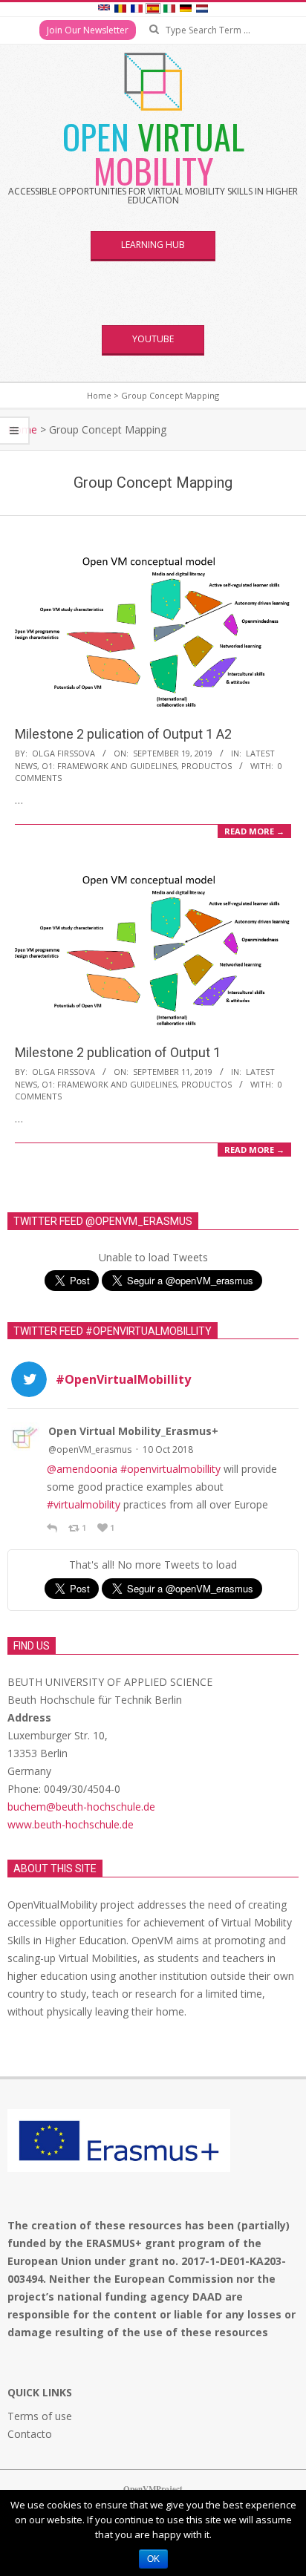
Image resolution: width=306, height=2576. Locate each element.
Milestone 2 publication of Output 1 (118, 1052)
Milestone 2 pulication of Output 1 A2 (123, 734)
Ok (153, 2559)
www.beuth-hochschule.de (71, 1824)
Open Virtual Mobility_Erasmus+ (133, 1431)
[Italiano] (169, 10)
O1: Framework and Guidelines (109, 766)
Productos (206, 766)
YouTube (153, 339)
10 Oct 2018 (168, 1449)
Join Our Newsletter (88, 30)
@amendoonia (82, 1469)
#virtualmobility (84, 1504)
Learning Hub (153, 245)
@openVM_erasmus (90, 1449)
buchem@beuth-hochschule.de (81, 1807)
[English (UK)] (104, 10)
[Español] (153, 10)
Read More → (254, 831)
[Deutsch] (186, 10)
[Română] (120, 10)
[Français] (137, 10)
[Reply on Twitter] (54, 1528)
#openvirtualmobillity (170, 1469)
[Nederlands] (202, 10)
